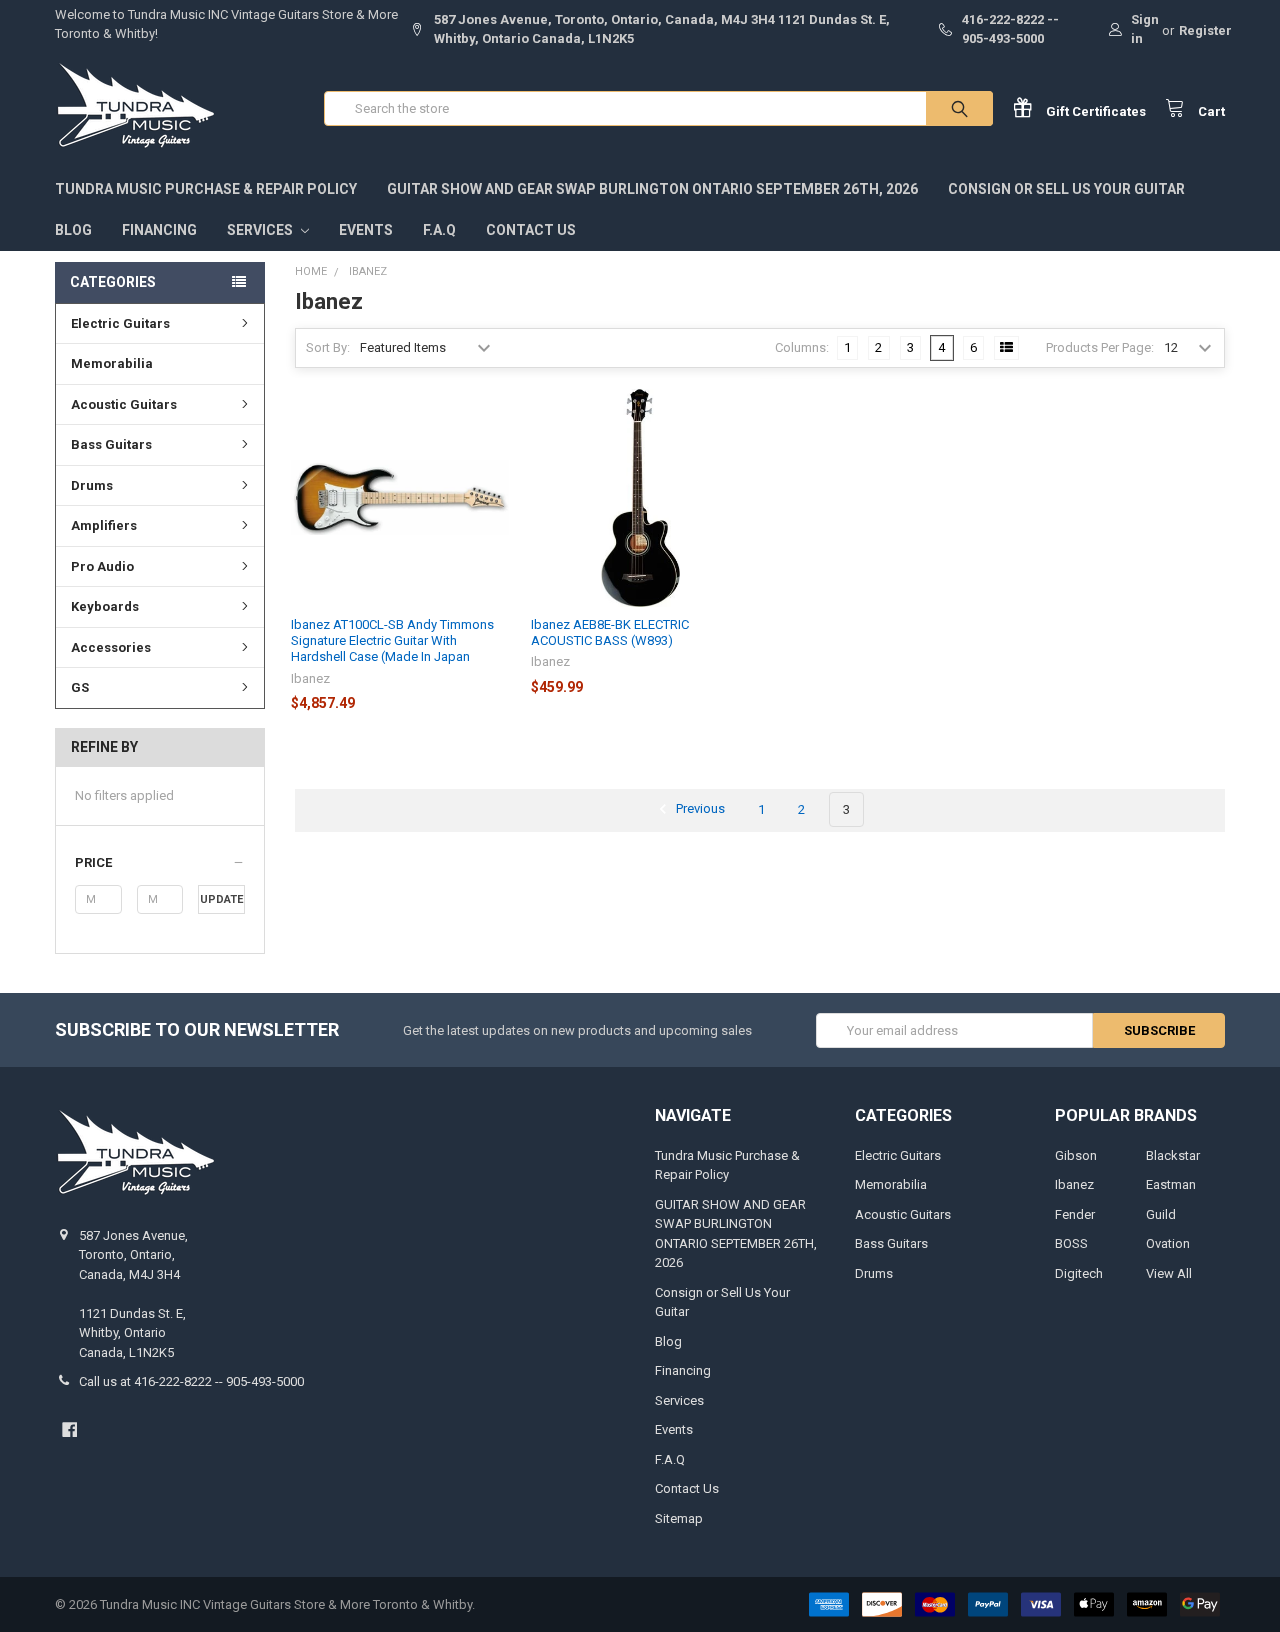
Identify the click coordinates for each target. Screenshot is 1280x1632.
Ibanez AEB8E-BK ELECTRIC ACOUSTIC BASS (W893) (610, 632)
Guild (1161, 1214)
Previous (699, 809)
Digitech (1079, 1273)
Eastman (1171, 1184)
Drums (92, 485)
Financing (159, 230)
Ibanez (1074, 1184)
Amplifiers (104, 525)
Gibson (1076, 1155)
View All (1169, 1273)
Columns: (802, 347)
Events (366, 230)
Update (221, 899)
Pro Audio (102, 566)
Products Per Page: (1100, 347)
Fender (1075, 1214)
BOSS (1071, 1243)
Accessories (111, 647)
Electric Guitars (120, 323)
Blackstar (1173, 1155)
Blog (73, 230)
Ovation (1168, 1243)
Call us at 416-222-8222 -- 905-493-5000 (191, 1381)
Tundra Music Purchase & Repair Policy (206, 189)
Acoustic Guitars (124, 404)
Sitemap (679, 1518)
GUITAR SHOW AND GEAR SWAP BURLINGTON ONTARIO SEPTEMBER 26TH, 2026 (652, 189)
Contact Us (531, 230)
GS (80, 687)
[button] (159, 863)
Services (261, 230)
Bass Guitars (111, 444)
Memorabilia (112, 363)
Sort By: (328, 347)
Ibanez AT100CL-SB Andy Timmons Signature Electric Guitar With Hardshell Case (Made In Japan (392, 641)
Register (1205, 30)
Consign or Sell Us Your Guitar (1066, 189)
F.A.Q (439, 230)
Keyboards (105, 606)
